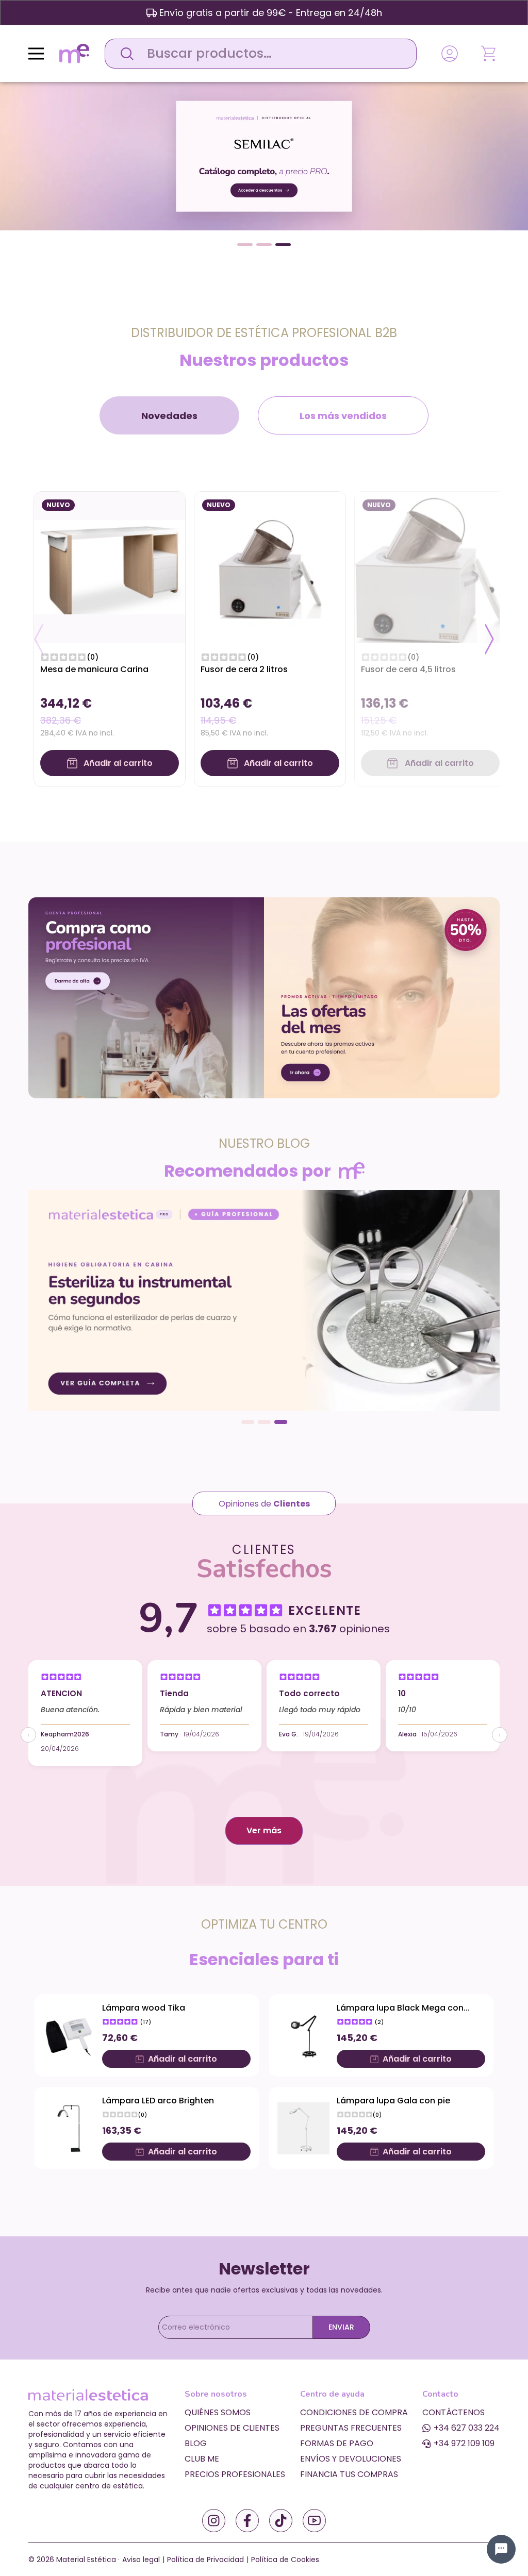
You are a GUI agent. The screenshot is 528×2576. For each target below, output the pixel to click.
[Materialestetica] (74, 53)
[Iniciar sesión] (450, 54)
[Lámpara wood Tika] (69, 2036)
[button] (245, 245)
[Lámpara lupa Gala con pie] (303, 2128)
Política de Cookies (285, 2560)
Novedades (169, 416)
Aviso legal (141, 2560)
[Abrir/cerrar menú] (36, 54)
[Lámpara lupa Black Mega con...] (303, 2036)
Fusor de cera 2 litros (244, 669)
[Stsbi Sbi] (214, 2521)
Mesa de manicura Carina (94, 669)
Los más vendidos (343, 416)
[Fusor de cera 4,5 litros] (430, 567)
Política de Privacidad (205, 2560)
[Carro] (489, 54)
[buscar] (124, 54)
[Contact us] (501, 2549)
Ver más (264, 1830)
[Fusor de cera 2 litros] (270, 567)
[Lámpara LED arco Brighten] (69, 2128)
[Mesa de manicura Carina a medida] (110, 567)
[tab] (169, 415)
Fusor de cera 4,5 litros (408, 669)
